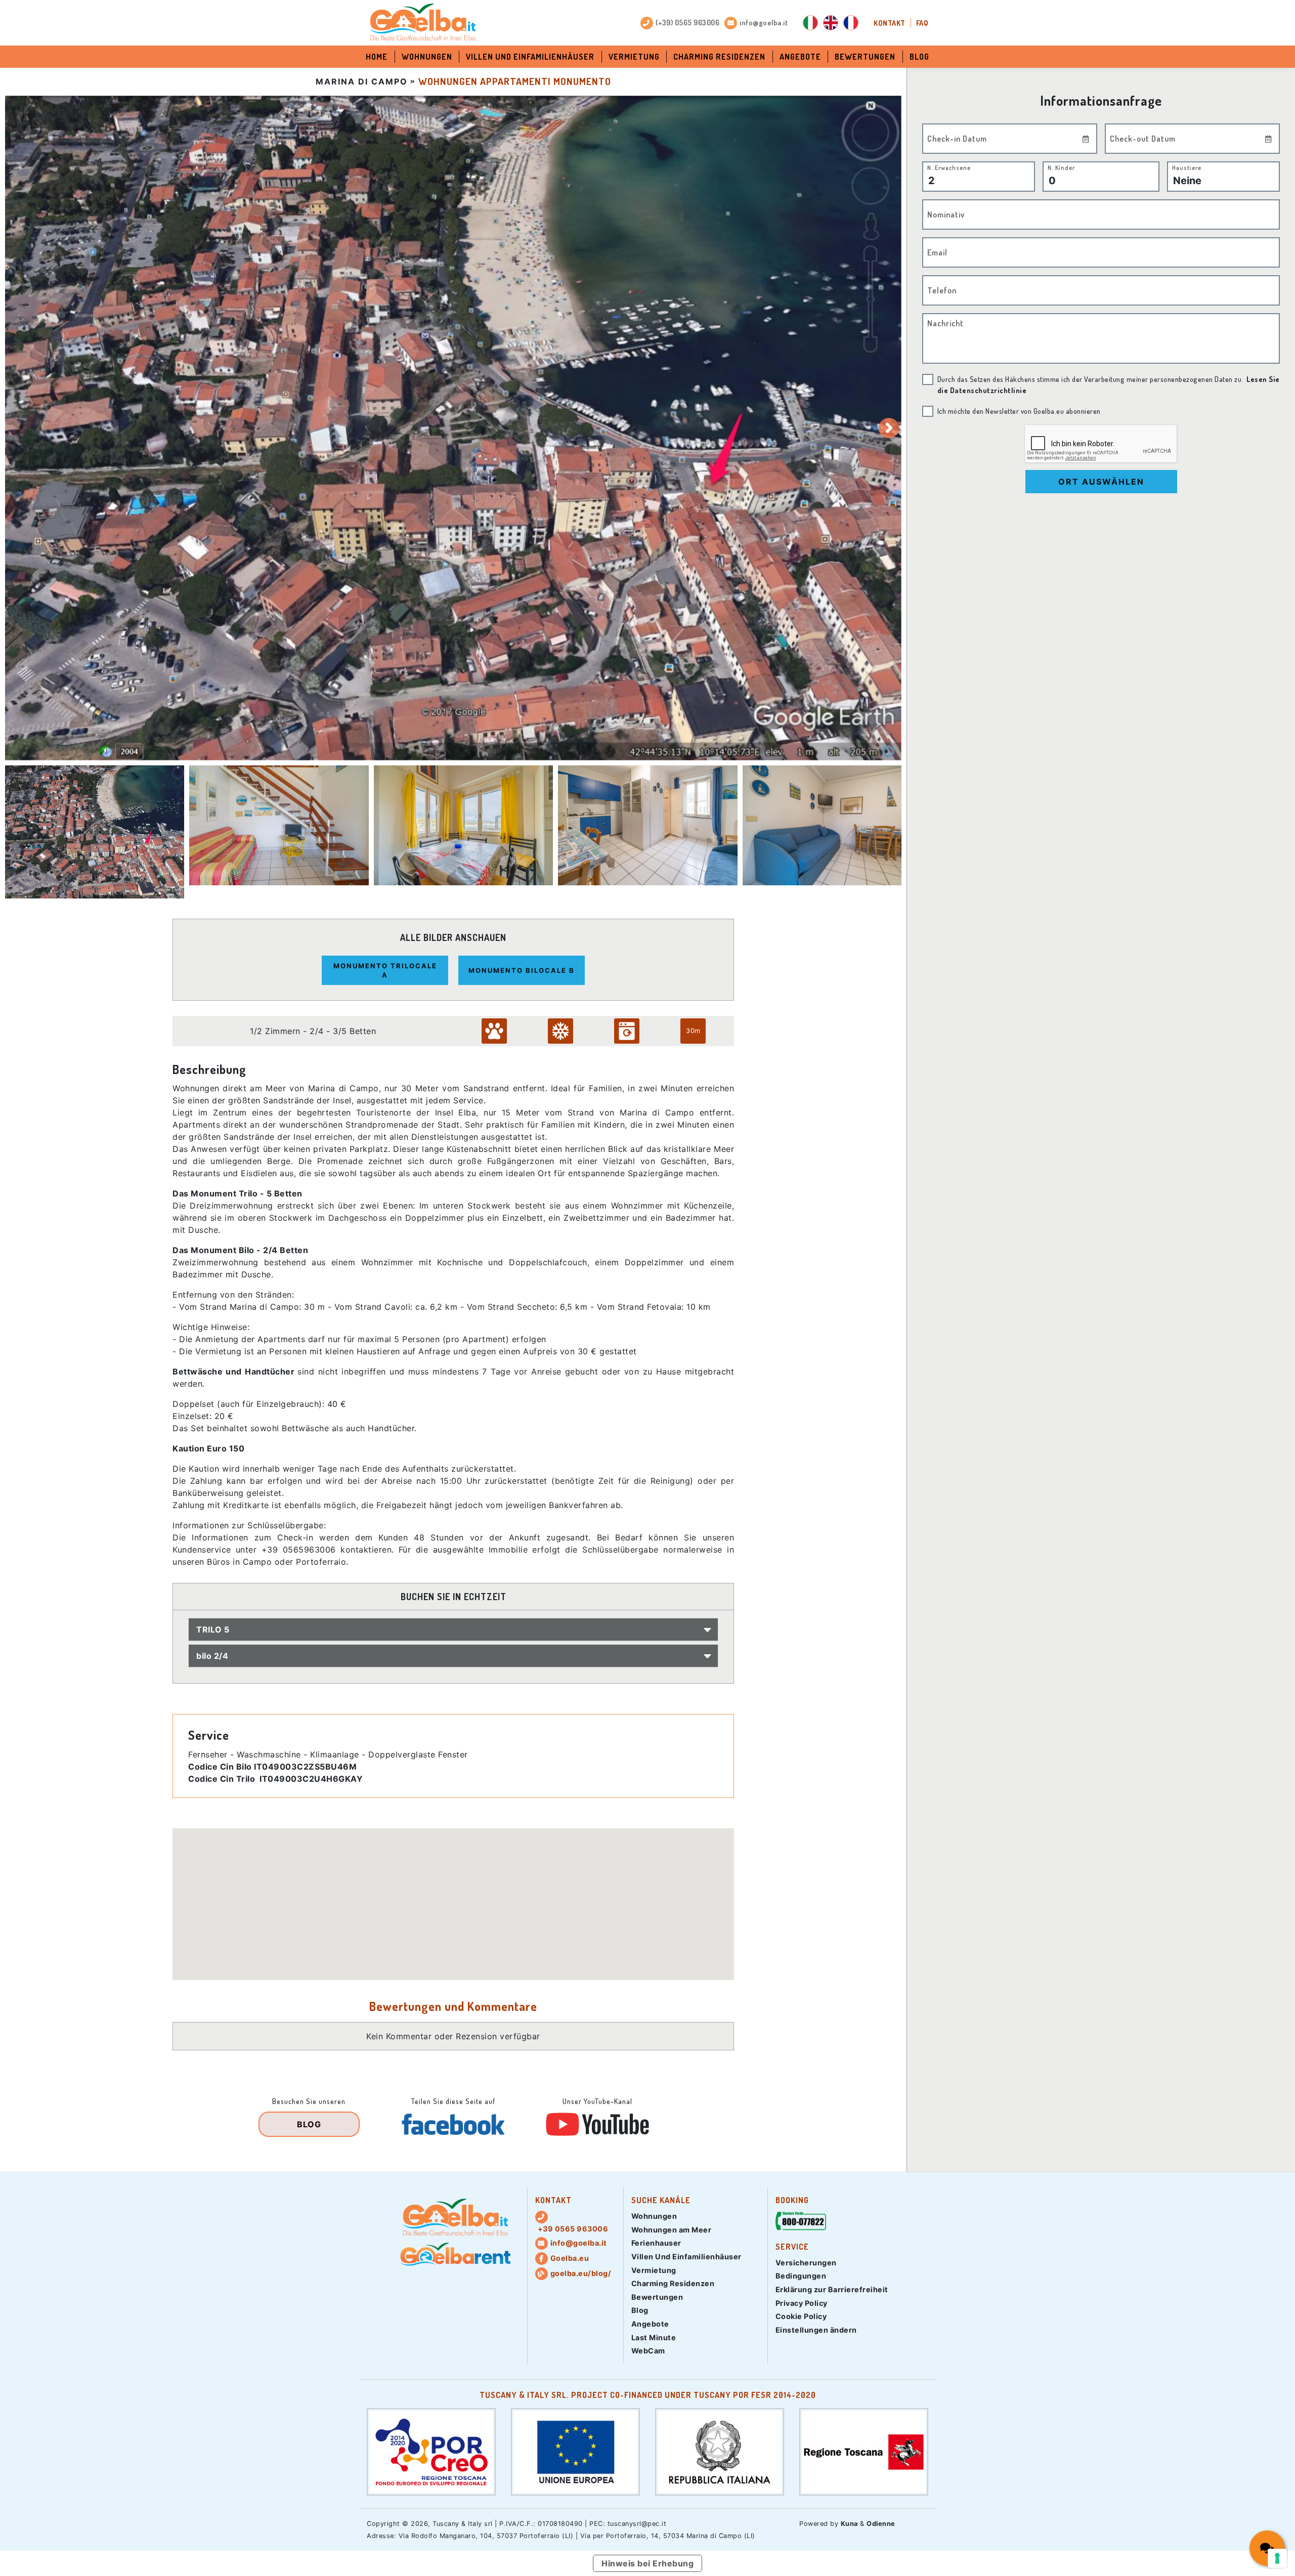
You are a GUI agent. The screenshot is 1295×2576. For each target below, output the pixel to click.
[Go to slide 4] (647, 825)
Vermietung (634, 57)
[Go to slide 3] (463, 825)
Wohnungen (427, 57)
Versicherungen (806, 2263)
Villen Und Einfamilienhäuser (530, 57)
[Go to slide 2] (279, 825)
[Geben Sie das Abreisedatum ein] (1269, 139)
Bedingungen (801, 2276)
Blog (919, 57)
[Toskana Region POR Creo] (431, 2451)
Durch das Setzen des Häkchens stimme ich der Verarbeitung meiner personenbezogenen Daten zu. (1109, 384)
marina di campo (362, 81)
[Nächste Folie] (889, 428)
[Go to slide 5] (832, 825)
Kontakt (890, 23)
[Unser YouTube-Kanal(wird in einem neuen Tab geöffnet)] (597, 2124)
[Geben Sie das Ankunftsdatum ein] (1086, 139)
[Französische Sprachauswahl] (851, 23)
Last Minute (654, 2337)
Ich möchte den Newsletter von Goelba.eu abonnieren (1019, 411)
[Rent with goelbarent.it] (455, 2254)
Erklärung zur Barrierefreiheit (832, 2289)
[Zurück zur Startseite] (423, 23)
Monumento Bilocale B (522, 970)
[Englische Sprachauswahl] (831, 23)
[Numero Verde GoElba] (801, 2223)
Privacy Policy (802, 2303)
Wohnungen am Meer (672, 2230)
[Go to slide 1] (95, 832)
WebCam (648, 2351)
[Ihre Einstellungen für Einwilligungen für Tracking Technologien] (1277, 2558)
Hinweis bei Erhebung (647, 2563)
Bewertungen (865, 57)
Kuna (849, 2524)
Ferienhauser (656, 2243)
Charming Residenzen (719, 57)
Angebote (800, 57)
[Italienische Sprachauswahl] (810, 23)
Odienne (881, 2524)
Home (377, 57)
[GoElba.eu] (455, 2218)
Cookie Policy (801, 2316)
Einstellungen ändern (816, 2330)
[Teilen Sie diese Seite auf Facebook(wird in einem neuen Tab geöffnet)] (453, 2124)
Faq (922, 23)
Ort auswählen (1101, 482)
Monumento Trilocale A (385, 970)
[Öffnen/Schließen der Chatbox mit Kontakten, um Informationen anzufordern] (1267, 2548)
